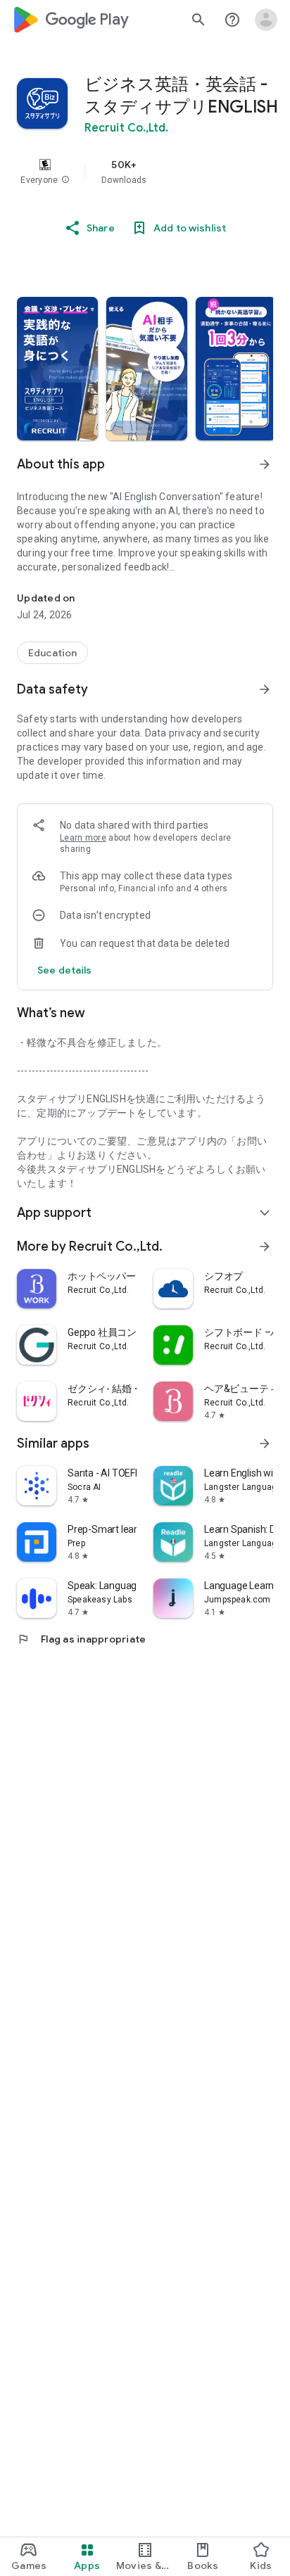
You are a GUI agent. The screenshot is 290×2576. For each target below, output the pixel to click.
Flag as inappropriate (81, 1639)
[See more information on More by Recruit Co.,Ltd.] (265, 1246)
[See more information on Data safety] (265, 689)
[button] (65, 180)
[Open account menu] (266, 20)
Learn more (83, 838)
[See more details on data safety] (65, 970)
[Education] (52, 653)
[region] (145, 172)
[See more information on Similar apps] (265, 1443)
